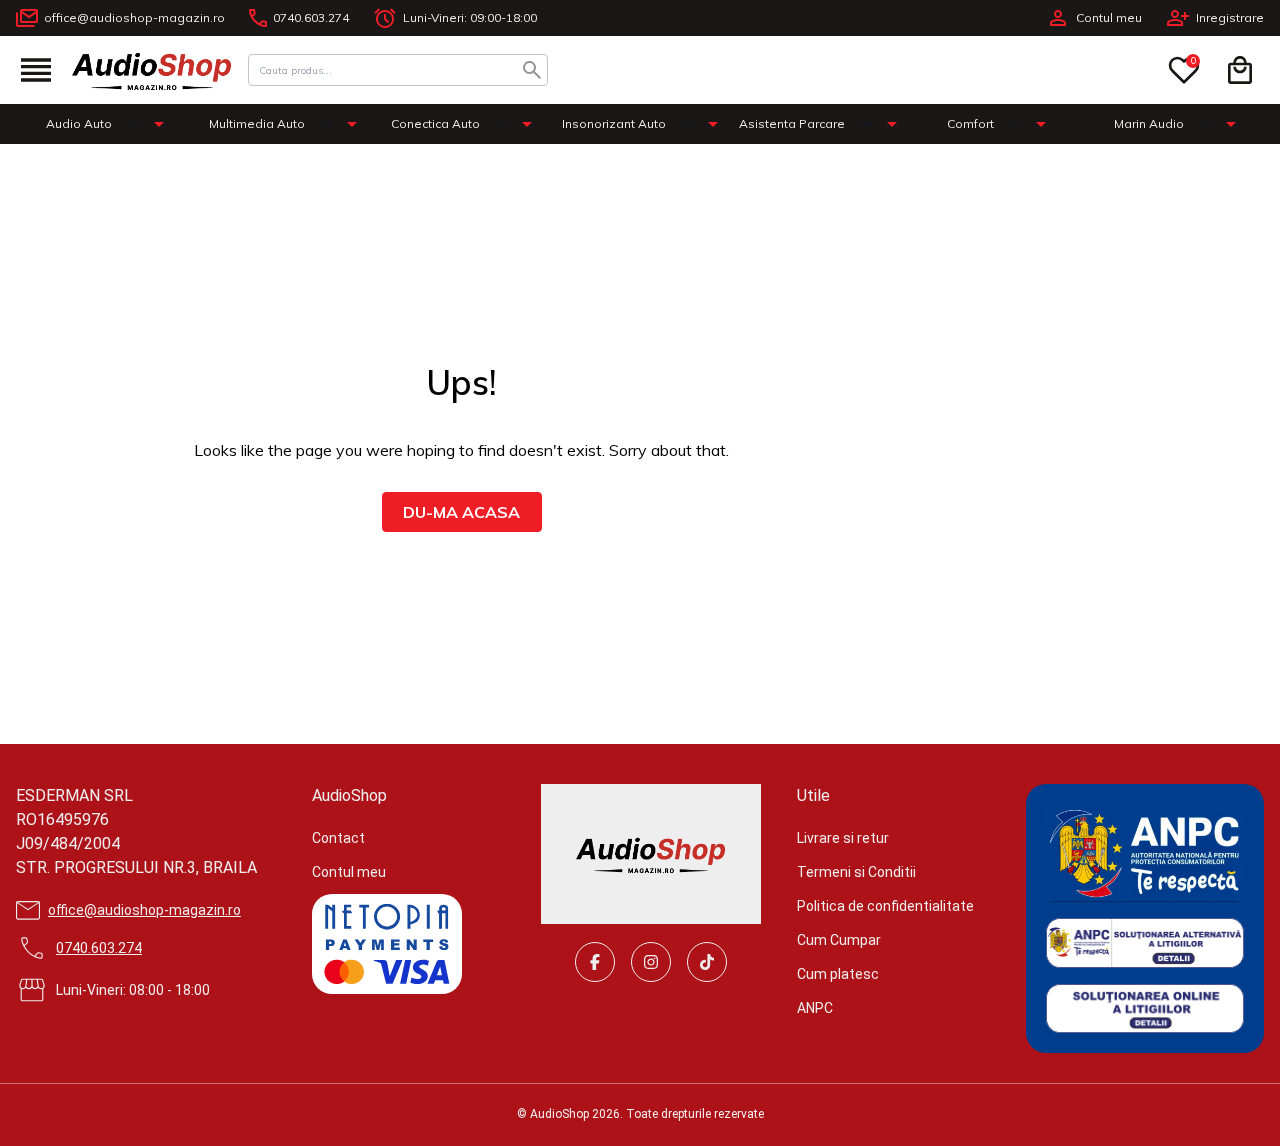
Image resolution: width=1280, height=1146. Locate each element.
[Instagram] (651, 962)
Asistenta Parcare (792, 123)
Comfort (970, 123)
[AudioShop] (152, 70)
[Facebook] (595, 962)
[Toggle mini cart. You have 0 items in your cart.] (1240, 70)
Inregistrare (1230, 17)
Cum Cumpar (839, 940)
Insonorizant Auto (614, 123)
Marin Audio (1149, 123)
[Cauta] (532, 70)
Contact (338, 838)
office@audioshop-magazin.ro (134, 17)
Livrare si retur (843, 838)
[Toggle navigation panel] (36, 70)
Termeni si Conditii (856, 872)
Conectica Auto (435, 123)
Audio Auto (79, 123)
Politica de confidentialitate (885, 906)
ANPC (815, 1008)
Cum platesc (838, 974)
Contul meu (1109, 17)
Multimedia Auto (257, 123)
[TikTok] (707, 962)
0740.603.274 (311, 17)
